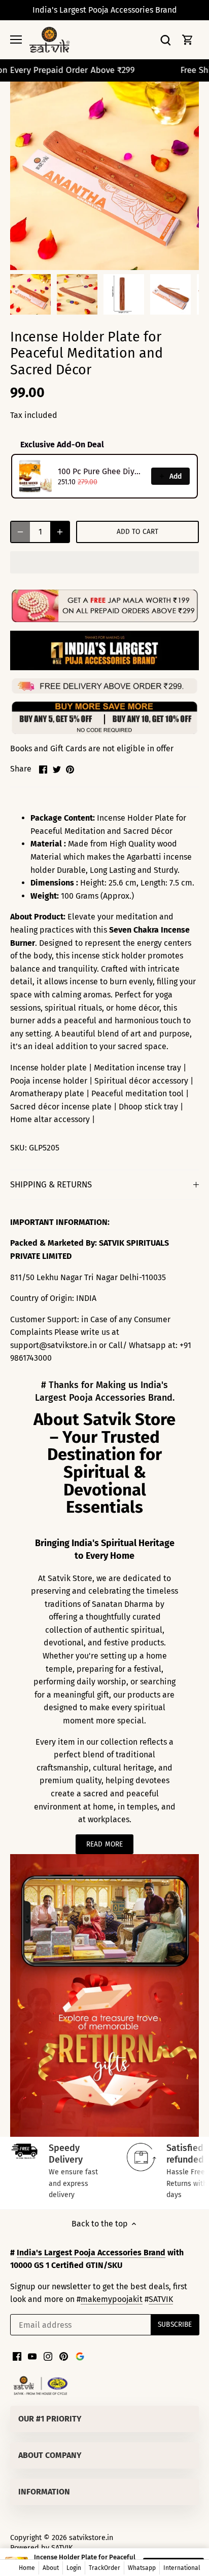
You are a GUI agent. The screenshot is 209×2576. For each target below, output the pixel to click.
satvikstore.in (91, 2538)
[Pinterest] (64, 2356)
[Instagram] (48, 2356)
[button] (104, 562)
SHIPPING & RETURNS (51, 1184)
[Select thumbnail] (30, 294)
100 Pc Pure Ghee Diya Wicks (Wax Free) (101, 471)
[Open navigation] (16, 40)
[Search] (165, 40)
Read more (104, 1844)
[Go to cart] (188, 40)
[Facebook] (17, 2356)
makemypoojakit (112, 2299)
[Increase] (60, 532)
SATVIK (161, 2299)
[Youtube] (32, 2356)
